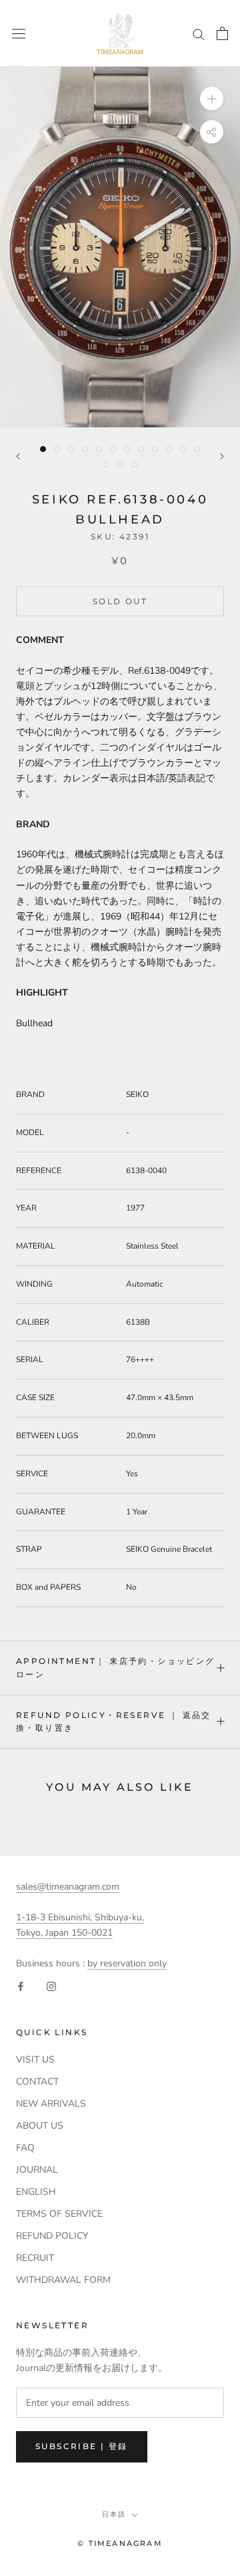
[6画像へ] (113, 449)
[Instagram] (51, 1986)
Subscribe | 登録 (82, 2446)
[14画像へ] (120, 464)
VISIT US (35, 2060)
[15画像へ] (134, 464)
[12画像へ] (197, 449)
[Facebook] (21, 1986)
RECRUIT (35, 2258)
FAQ (25, 2148)
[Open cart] (222, 33)
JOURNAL (37, 2170)
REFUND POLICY (52, 2236)
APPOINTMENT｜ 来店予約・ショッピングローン (116, 1668)
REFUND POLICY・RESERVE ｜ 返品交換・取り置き (114, 1722)
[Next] (222, 456)
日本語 (114, 2514)
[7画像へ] (127, 449)
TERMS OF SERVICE (59, 2214)
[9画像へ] (155, 449)
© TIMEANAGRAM (120, 2543)
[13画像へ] (106, 464)
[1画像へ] (43, 449)
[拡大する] (212, 98)
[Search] (199, 34)
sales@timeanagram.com (68, 1887)
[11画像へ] (183, 449)
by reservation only (127, 1963)
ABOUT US (40, 2126)
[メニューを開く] (19, 33)
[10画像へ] (169, 449)
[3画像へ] (71, 449)
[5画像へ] (99, 449)
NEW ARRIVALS (51, 2104)
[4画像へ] (85, 449)
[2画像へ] (57, 449)
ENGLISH (36, 2192)
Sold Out (120, 601)
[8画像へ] (141, 449)
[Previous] (18, 456)
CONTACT (37, 2082)
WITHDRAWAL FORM (63, 2280)
